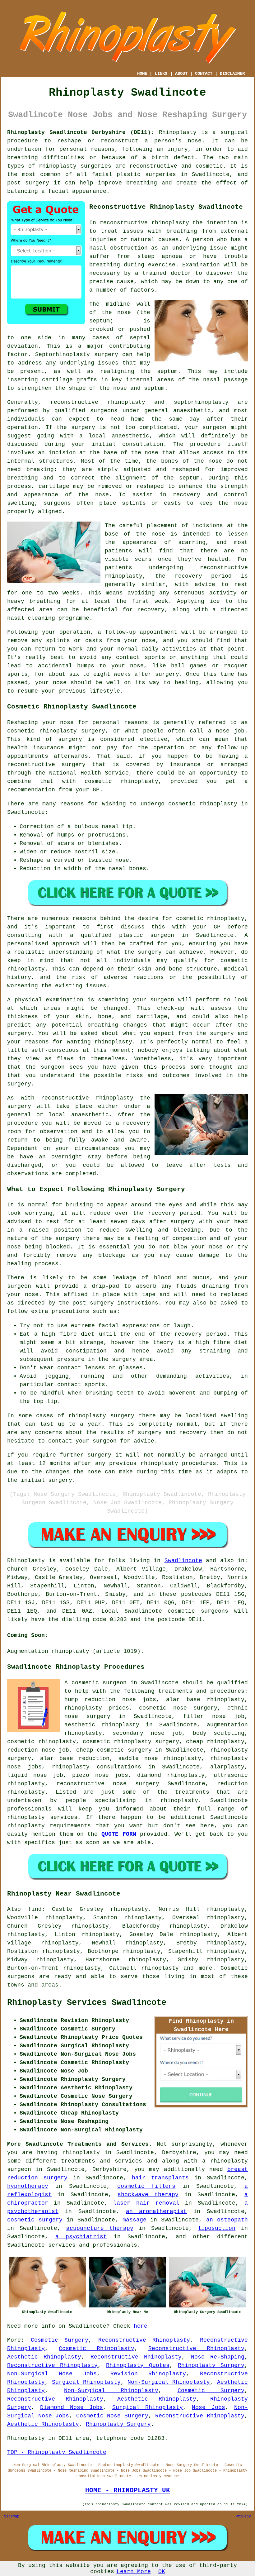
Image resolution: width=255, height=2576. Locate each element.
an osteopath (227, 2220)
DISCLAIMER (232, 74)
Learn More (134, 2572)
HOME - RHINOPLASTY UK (128, 2490)
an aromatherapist (157, 2211)
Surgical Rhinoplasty (86, 2382)
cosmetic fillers (146, 2186)
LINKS (161, 74)
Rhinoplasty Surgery (211, 2365)
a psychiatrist (81, 2237)
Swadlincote (183, 1561)
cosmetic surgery (35, 2220)
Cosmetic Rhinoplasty (97, 2349)
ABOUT (181, 74)
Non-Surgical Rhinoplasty (169, 2382)
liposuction (217, 2228)
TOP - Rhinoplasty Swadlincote (57, 2452)
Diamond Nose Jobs (72, 2407)
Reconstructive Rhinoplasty (144, 2340)
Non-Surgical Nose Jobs (52, 2374)
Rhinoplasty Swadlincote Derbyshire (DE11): (81, 132)
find (35, 1909)
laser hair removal (146, 2203)
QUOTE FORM (119, 1834)
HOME (142, 74)
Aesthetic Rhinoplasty (44, 2357)
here (141, 2326)
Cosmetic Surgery (60, 2340)
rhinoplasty (58, 166)
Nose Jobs (208, 2407)
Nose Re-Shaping (218, 2357)
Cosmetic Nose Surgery (112, 2416)
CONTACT (204, 74)
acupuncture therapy (100, 2228)
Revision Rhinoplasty (148, 2374)
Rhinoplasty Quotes (138, 2365)
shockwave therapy (148, 2195)
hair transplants (160, 2178)
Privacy (243, 2516)
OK (162, 2572)
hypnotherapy (28, 2186)
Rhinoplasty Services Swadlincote (87, 2003)
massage (134, 2220)
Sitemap (12, 2516)
